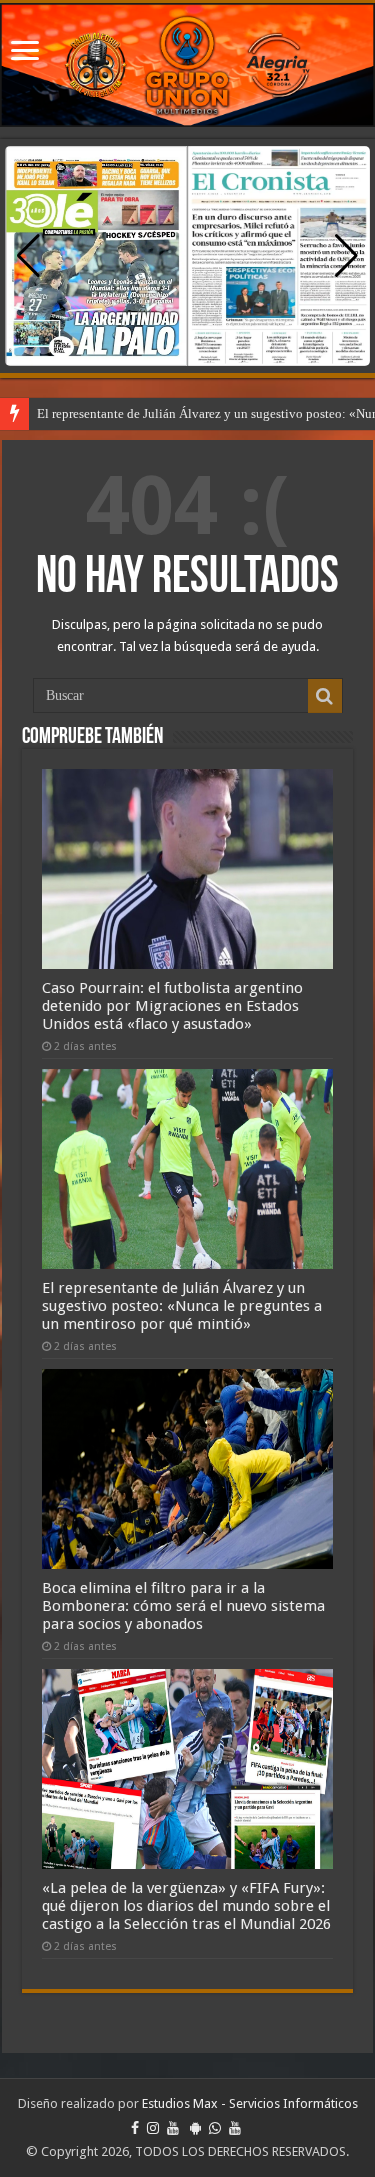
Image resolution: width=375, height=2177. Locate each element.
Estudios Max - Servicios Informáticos (250, 2103)
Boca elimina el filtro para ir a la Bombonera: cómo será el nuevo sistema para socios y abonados (183, 1606)
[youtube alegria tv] (235, 2128)
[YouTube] (173, 2128)
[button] (346, 256)
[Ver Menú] (25, 52)
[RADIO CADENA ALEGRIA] (187, 65)
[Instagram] (153, 2128)
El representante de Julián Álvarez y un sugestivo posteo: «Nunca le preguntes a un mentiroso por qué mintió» (182, 1306)
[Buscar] (325, 696)
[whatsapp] (215, 2128)
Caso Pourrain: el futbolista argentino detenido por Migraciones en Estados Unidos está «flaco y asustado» (172, 1006)
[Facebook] (135, 2128)
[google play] (195, 2128)
